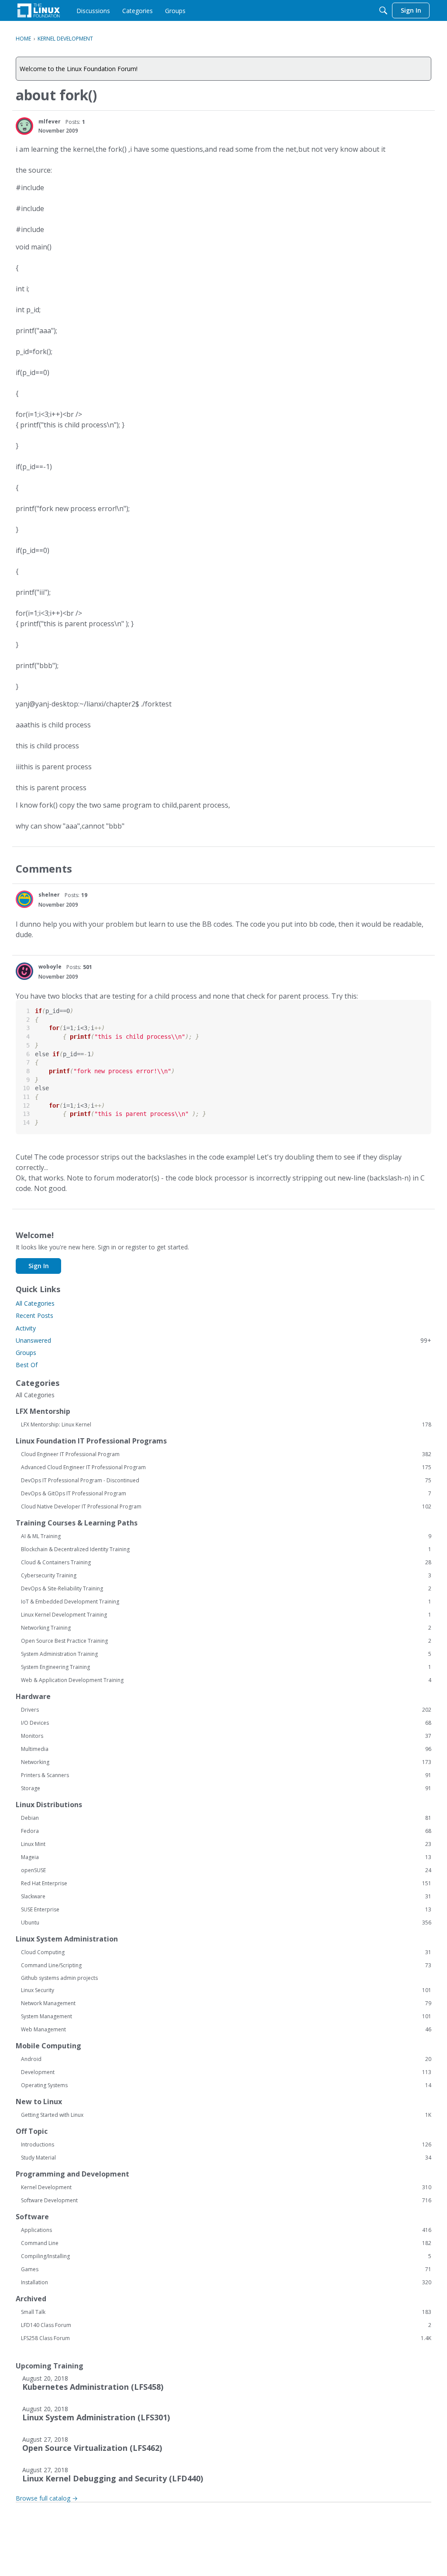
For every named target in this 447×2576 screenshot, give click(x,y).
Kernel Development (226, 2187)
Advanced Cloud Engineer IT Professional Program (226, 1467)
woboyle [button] (50, 967)
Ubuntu (226, 1923)
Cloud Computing (226, 1952)
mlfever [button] (50, 121)
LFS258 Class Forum (226, 2338)
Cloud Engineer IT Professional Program (226, 1454)
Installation (226, 2283)
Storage (226, 1788)
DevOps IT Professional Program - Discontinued (226, 1481)
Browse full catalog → (47, 2498)
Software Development (226, 2201)
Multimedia (226, 1749)
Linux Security (226, 1990)
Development (226, 2072)
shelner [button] (49, 895)
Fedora (226, 1831)
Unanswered (223, 1340)
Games (226, 2269)
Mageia (226, 1857)
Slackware (226, 1897)
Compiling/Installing (226, 2256)
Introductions (226, 2145)
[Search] (383, 10)
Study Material (226, 2158)
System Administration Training (226, 1654)
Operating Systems (226, 2085)
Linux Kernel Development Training (226, 1615)
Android (226, 2059)
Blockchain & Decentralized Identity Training (226, 1549)
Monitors (226, 1736)
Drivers (226, 1710)
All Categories (35, 1303)
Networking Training (226, 1628)
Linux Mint (226, 1844)
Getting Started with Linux (226, 2115)
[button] (24, 126)
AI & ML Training (226, 1536)
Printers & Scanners (226, 1775)
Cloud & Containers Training (226, 1563)
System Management (226, 2016)
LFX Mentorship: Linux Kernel (226, 1425)
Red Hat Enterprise (226, 1883)
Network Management (226, 2003)
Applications (226, 2230)
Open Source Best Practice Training (226, 1641)
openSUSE (226, 1870)
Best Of (27, 1365)
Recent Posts (34, 1315)
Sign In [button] (39, 1266)
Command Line (226, 2243)
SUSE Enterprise (226, 1910)
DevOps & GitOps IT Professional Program (226, 1494)
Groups (26, 1353)
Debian (226, 1818)
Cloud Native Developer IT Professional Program (226, 1507)
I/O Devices (226, 1723)
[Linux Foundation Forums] (39, 10)
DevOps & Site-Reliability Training (226, 1589)
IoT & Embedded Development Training (226, 1602)
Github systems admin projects (59, 1978)
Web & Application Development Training (226, 1680)
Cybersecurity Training (226, 1576)
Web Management (226, 2030)
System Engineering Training (226, 1667)
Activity (26, 1328)
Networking (226, 1762)
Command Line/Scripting (226, 1965)
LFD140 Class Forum (226, 2325)
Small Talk (226, 2312)
